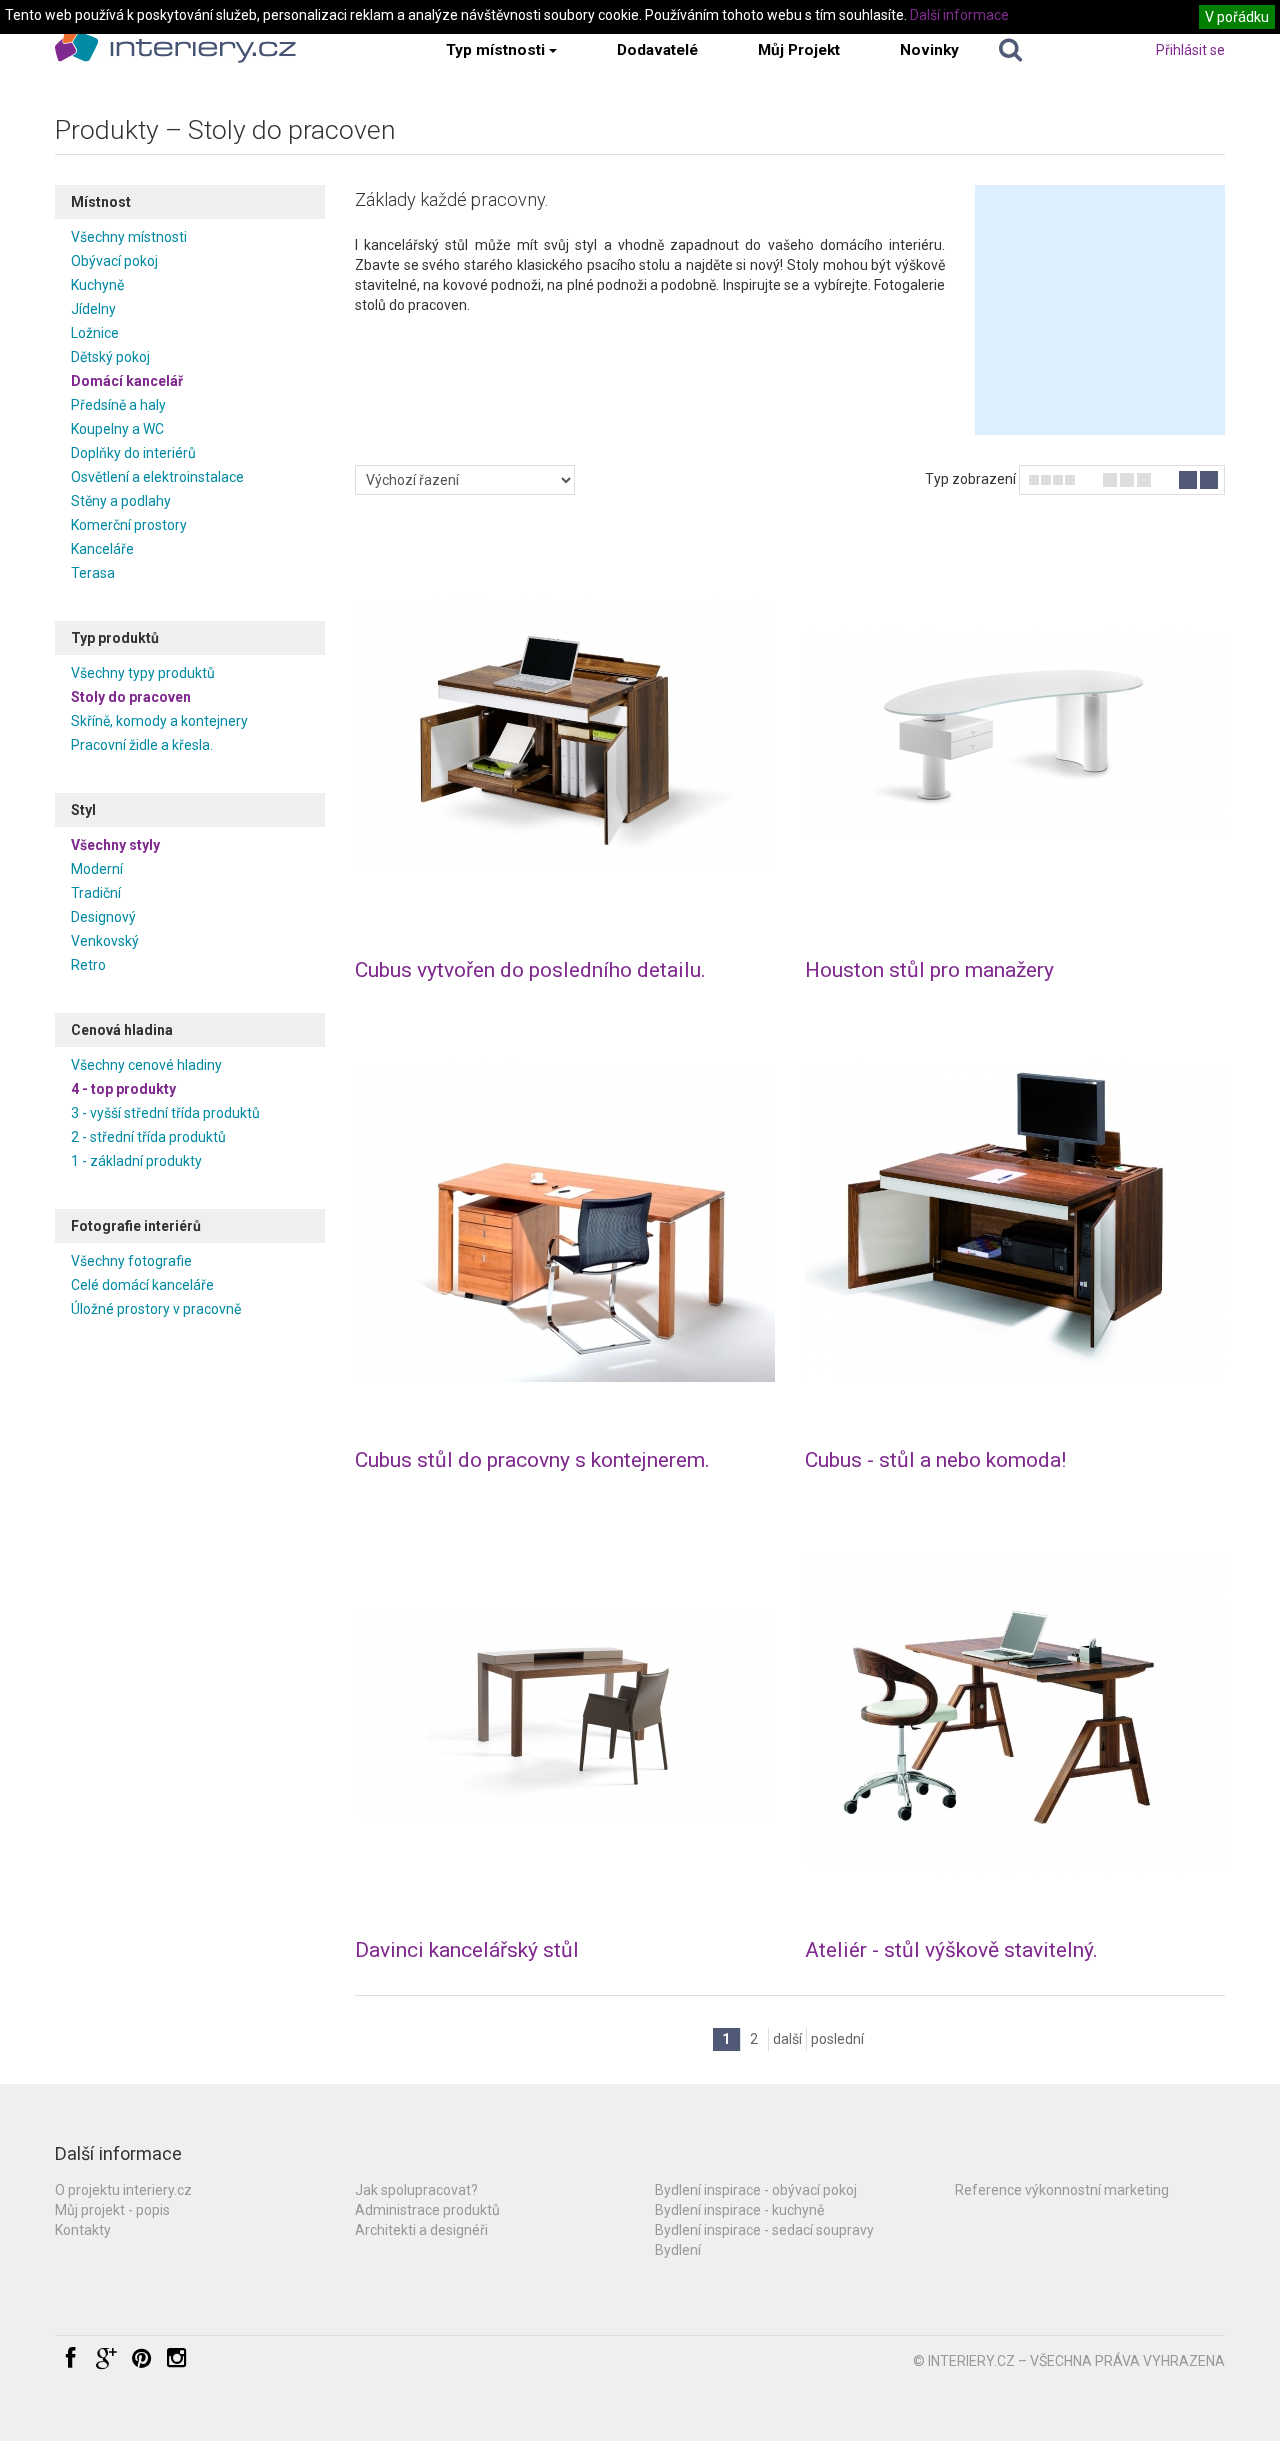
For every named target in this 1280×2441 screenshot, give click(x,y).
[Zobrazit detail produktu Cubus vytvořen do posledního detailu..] (565, 735)
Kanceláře (102, 549)
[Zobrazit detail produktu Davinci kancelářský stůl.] (565, 1715)
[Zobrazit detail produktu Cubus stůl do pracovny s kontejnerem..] (565, 1225)
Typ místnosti (495, 50)
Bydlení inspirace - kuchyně (739, 2210)
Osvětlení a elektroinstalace (157, 477)
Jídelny (93, 309)
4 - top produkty (123, 1089)
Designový (103, 917)
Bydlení (678, 2250)
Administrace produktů (427, 2210)
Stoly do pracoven (131, 697)
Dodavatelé (657, 50)
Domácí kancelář (127, 381)
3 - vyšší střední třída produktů (165, 1113)
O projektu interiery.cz (123, 2190)
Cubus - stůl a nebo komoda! (935, 1460)
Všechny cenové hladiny (146, 1065)
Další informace (959, 15)
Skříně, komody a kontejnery (159, 721)
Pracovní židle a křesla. (142, 745)
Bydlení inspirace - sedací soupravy (764, 2230)
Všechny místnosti (129, 237)
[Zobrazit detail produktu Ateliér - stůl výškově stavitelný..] (1015, 1715)
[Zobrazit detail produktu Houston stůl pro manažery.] (1015, 735)
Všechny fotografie (131, 1261)
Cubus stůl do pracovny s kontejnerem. (532, 1460)
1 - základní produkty (136, 1161)
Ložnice (95, 333)
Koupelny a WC (117, 429)
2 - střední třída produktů (148, 1137)
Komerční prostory (129, 525)
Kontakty (83, 2230)
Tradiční (96, 893)
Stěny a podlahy (121, 501)
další (787, 2039)
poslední (837, 2039)
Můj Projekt (799, 50)
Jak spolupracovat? (416, 2190)
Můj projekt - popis (112, 2210)
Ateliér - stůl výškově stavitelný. (951, 1950)
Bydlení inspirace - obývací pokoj (756, 2190)
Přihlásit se (1190, 50)
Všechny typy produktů (143, 673)
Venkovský (105, 941)
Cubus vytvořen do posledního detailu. (530, 970)
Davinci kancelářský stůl (467, 1950)
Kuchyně (97, 285)
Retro (88, 965)
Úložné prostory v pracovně (156, 1309)
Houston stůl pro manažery (929, 970)
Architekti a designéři (421, 2230)
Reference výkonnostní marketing (1062, 2190)
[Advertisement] (1100, 310)
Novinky (929, 50)
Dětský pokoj (110, 357)
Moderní (97, 869)
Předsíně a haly (118, 405)
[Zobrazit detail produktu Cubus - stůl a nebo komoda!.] (1015, 1225)
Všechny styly (115, 845)
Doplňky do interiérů (133, 453)
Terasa (93, 573)
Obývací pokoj (114, 261)
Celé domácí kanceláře (142, 1285)
